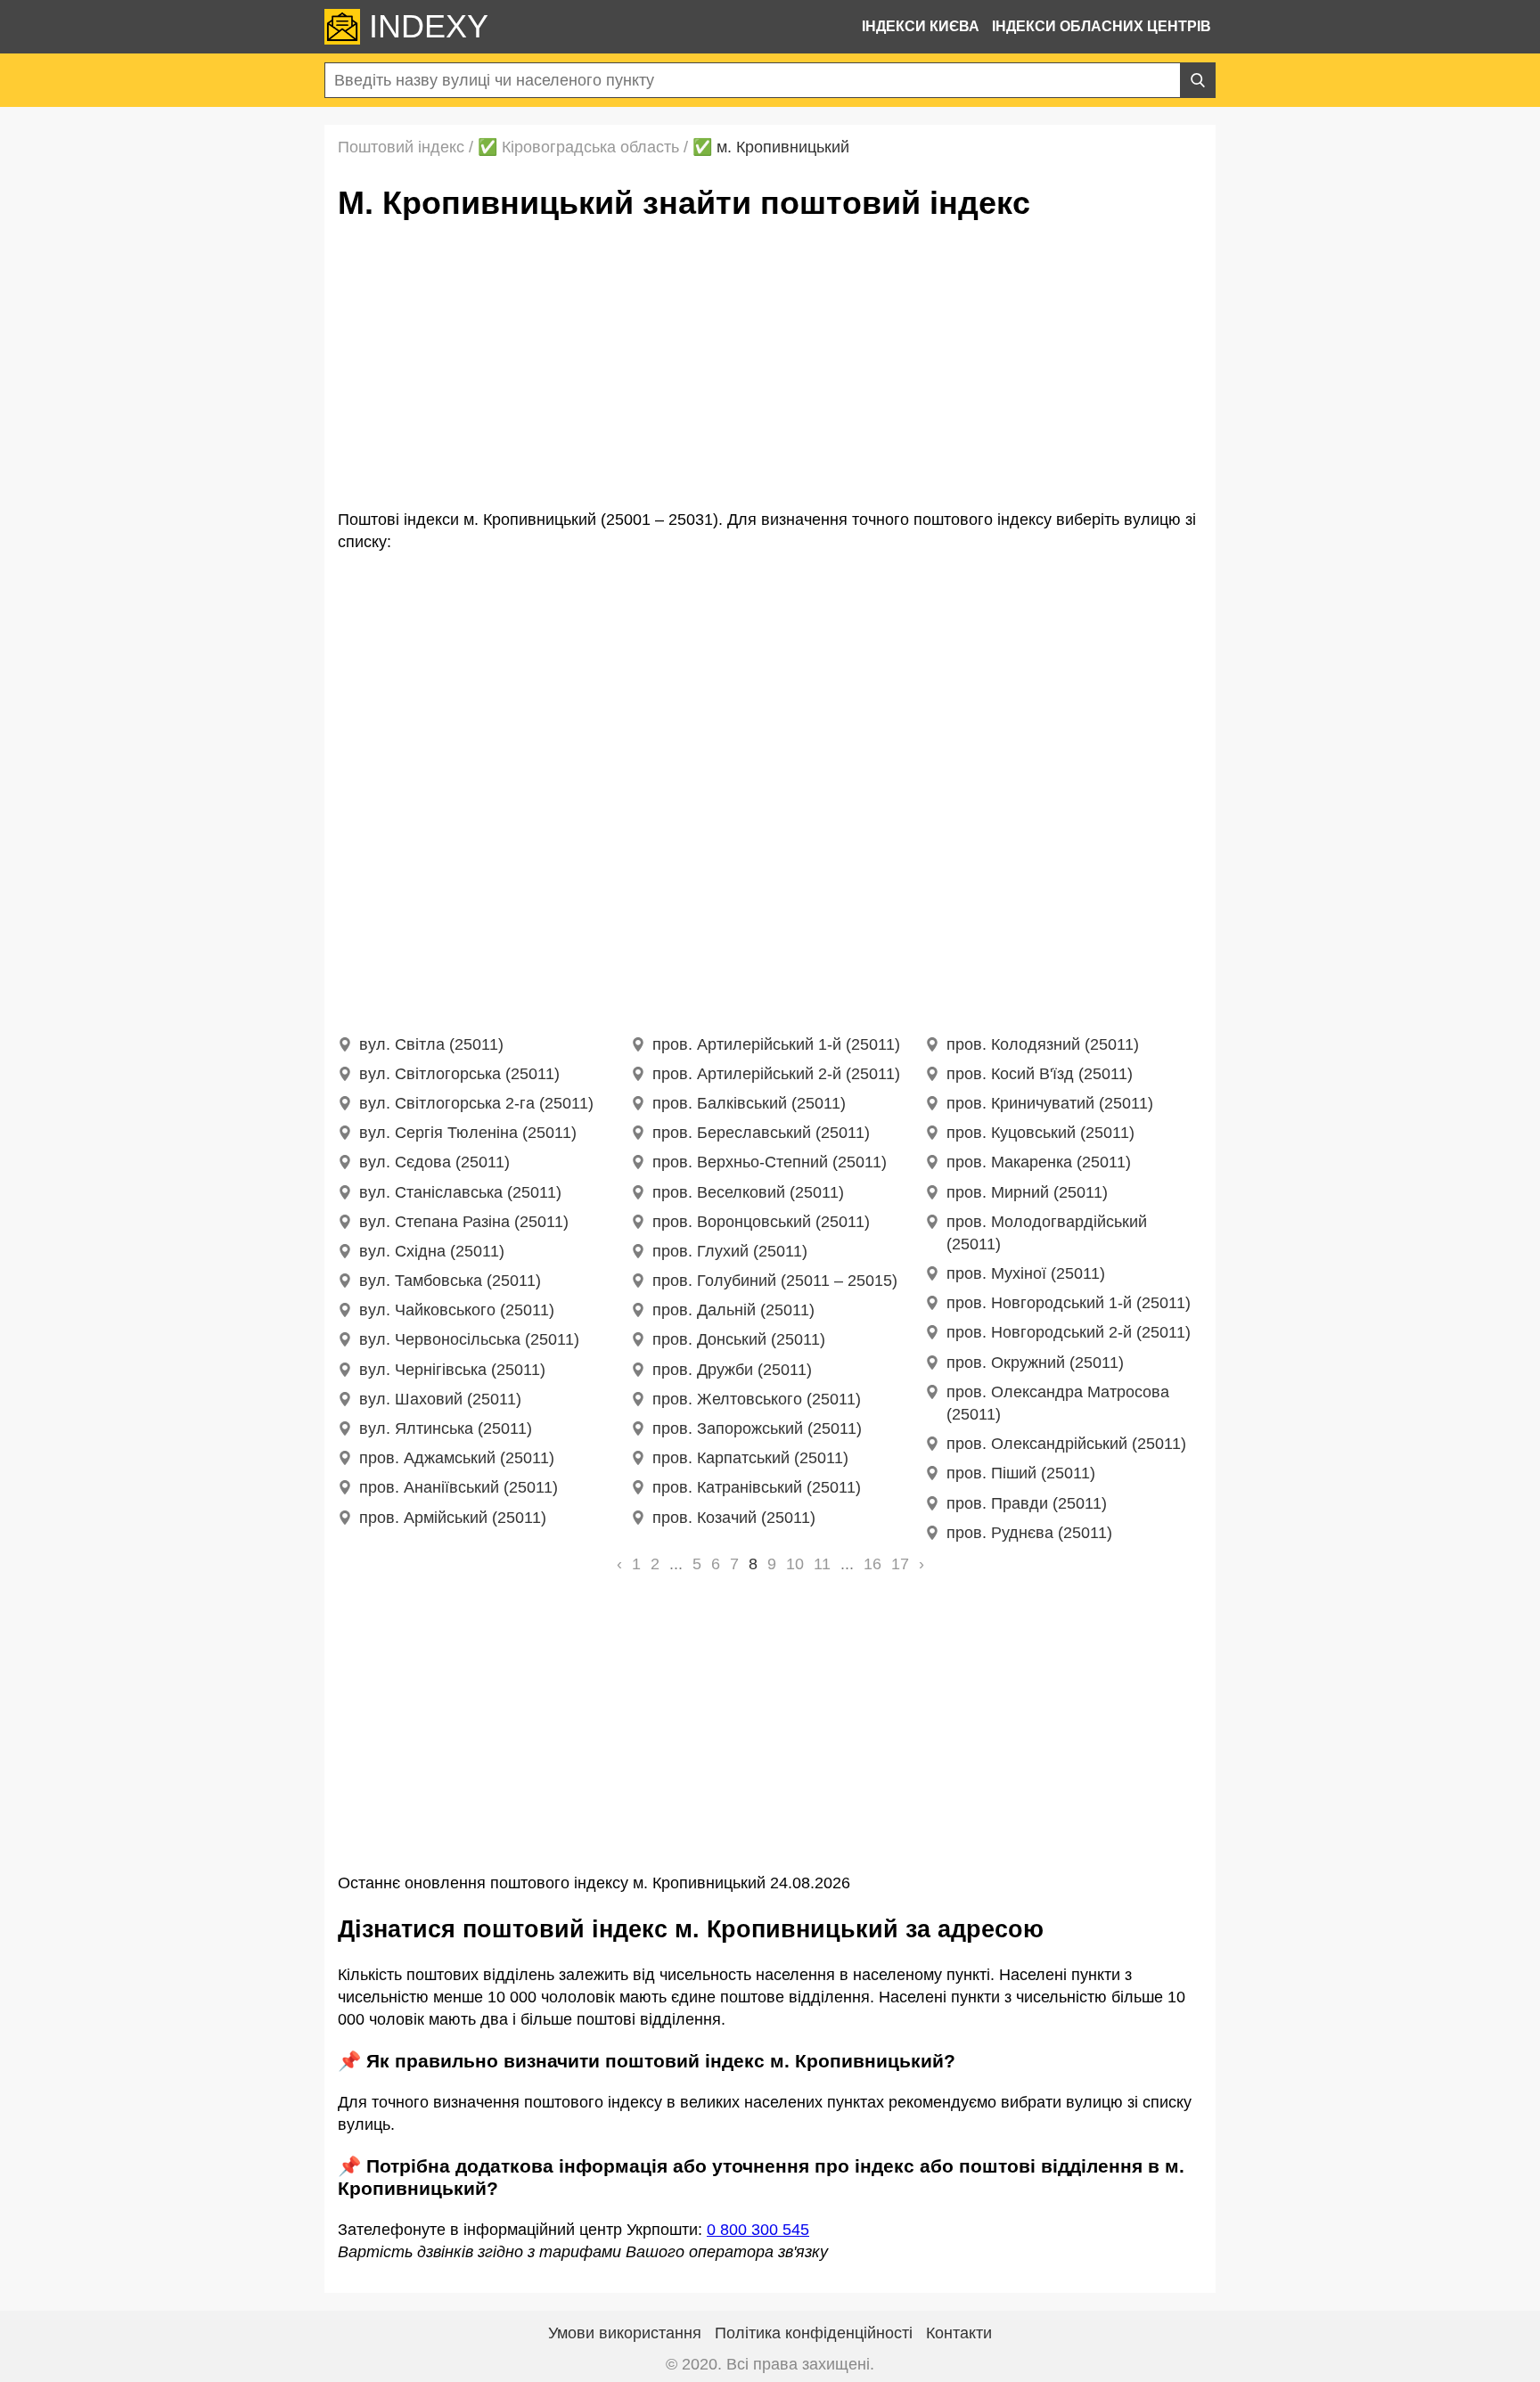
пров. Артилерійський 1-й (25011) (776, 1044)
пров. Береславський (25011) (761, 1133)
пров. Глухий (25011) (730, 1251)
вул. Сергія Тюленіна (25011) (468, 1133)
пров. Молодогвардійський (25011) (1047, 1233)
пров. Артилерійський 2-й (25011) (776, 1074)
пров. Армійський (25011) (453, 1518)
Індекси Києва (921, 26)
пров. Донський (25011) (739, 1339)
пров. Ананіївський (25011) (459, 1487)
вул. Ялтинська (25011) (446, 1428)
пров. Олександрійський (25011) (1066, 1444)
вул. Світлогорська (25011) (459, 1074)
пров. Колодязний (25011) (1043, 1044)
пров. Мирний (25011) (1027, 1192)
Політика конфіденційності (814, 2333)
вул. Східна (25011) (432, 1251)
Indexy (429, 27)
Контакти (959, 2333)
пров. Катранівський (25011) (757, 1487)
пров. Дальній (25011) (733, 1310)
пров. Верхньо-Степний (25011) (770, 1162)
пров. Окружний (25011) (1035, 1363)
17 (900, 1564)
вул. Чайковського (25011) (457, 1310)
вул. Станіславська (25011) (460, 1192)
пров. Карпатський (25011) (750, 1458)
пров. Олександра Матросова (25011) (1058, 1403)
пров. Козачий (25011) (734, 1518)
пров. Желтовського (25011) (757, 1399)
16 (872, 1564)
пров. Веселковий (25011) (748, 1192)
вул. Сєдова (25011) (434, 1162)
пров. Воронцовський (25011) (761, 1222)
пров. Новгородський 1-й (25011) (1069, 1303)
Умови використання (625, 2333)
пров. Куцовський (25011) (1040, 1133)
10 (795, 1564)
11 (822, 1564)
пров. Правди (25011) (1027, 1503)
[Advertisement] (770, 368)
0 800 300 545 (758, 2230)
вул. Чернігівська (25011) (452, 1370)
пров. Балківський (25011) (749, 1103)
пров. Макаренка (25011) (1039, 1162)
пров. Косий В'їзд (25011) (1040, 1074)
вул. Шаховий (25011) (440, 1399)
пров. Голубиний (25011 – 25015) (775, 1281)
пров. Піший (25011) (1021, 1473)
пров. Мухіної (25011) (1026, 1273)
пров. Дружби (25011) (732, 1370)
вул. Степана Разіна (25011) (464, 1222)
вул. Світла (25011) (431, 1044)
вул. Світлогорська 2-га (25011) (476, 1103)
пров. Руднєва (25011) (1029, 1533)
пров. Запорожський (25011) (757, 1428)
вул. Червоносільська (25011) (469, 1339)
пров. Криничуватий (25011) (1050, 1103)
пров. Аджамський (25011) (457, 1458)
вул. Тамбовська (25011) (450, 1281)
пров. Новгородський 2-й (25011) (1069, 1332)
